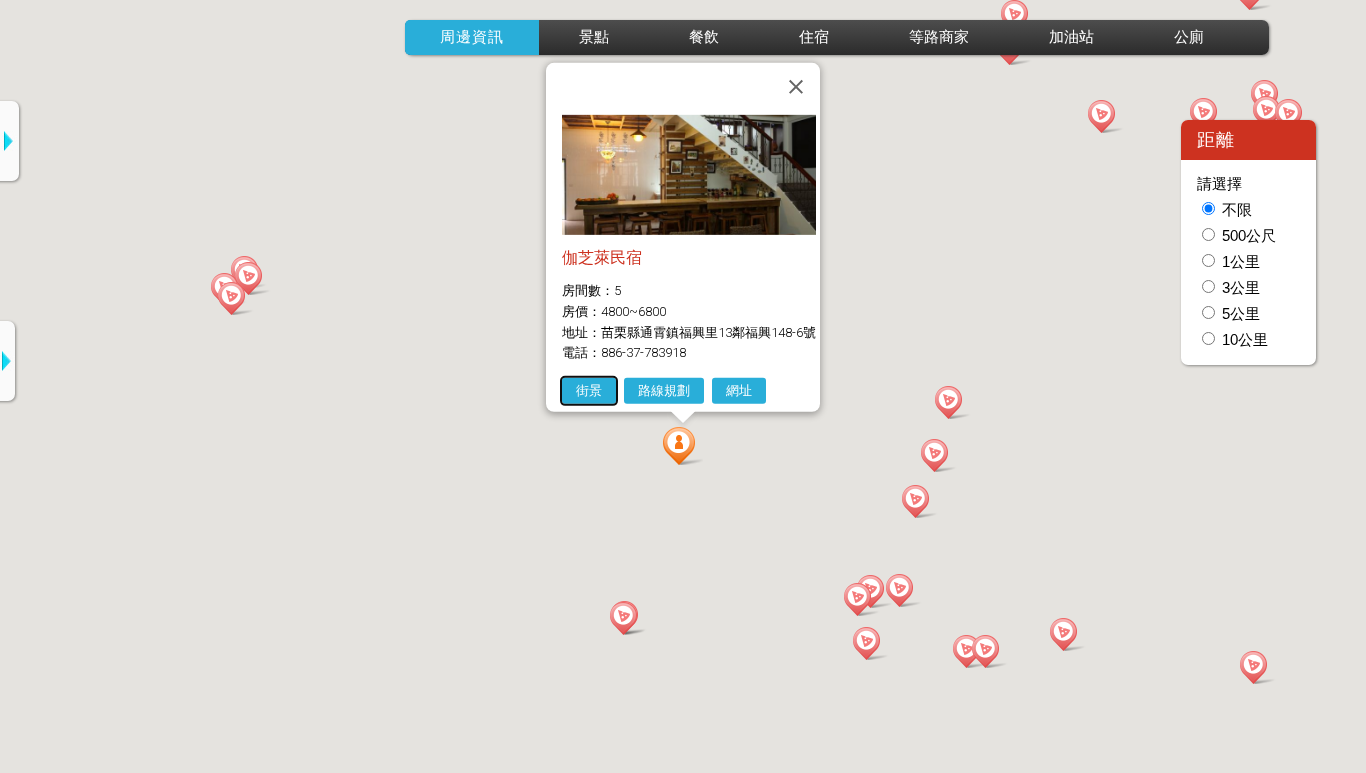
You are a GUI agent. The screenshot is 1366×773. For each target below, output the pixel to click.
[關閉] (796, 86)
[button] (683, 446)
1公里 (1241, 262)
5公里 (1241, 314)
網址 (739, 390)
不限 (1237, 210)
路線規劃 (664, 390)
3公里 (1241, 288)
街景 (589, 390)
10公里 (1245, 340)
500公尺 (1249, 236)
